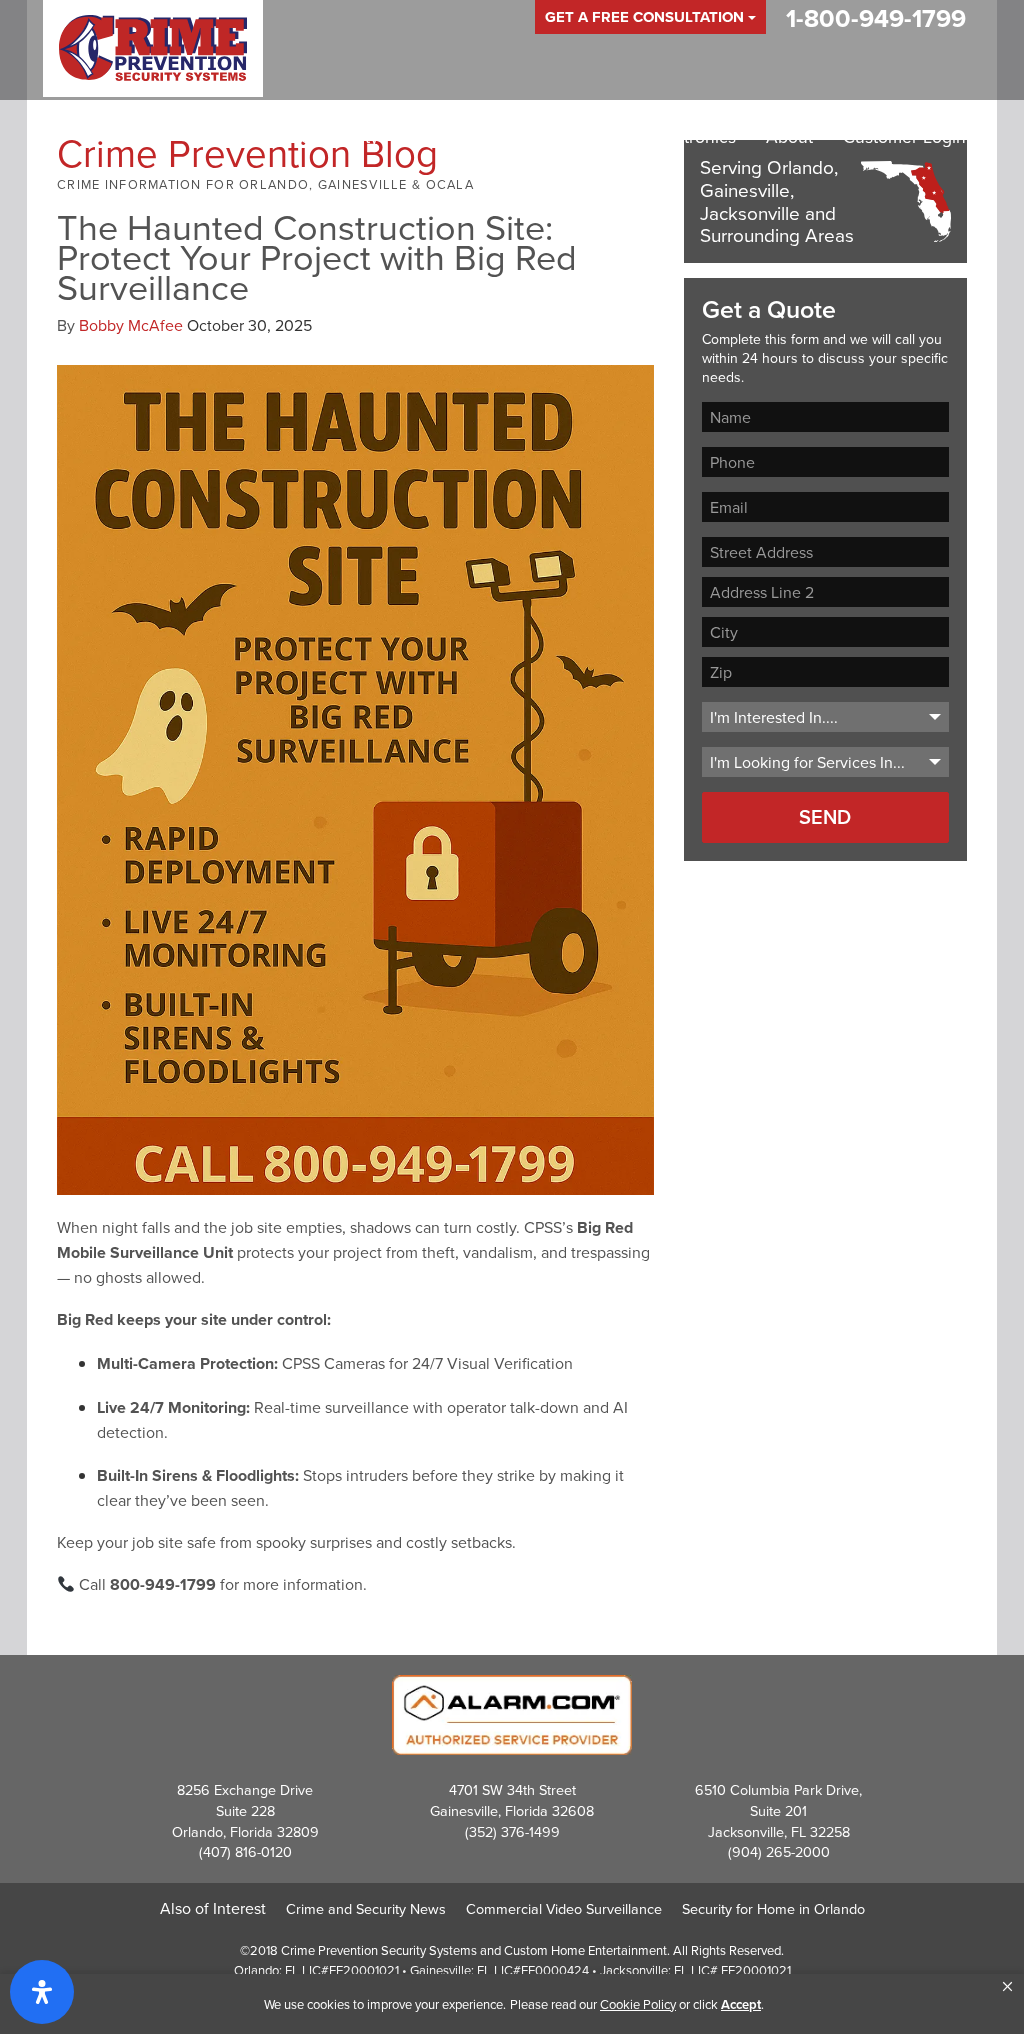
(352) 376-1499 (512, 1831)
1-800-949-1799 (876, 18)
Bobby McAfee (131, 325)
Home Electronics (667, 136)
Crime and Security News (366, 1908)
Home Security (321, 136)
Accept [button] (741, 2004)
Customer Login (904, 136)
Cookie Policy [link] (638, 2004)
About (789, 136)
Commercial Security (489, 136)
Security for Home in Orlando (773, 1908)
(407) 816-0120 (245, 1851)
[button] (1007, 1987)
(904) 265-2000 (779, 1851)
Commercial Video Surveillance (564, 1908)
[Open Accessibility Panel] (42, 1992)
